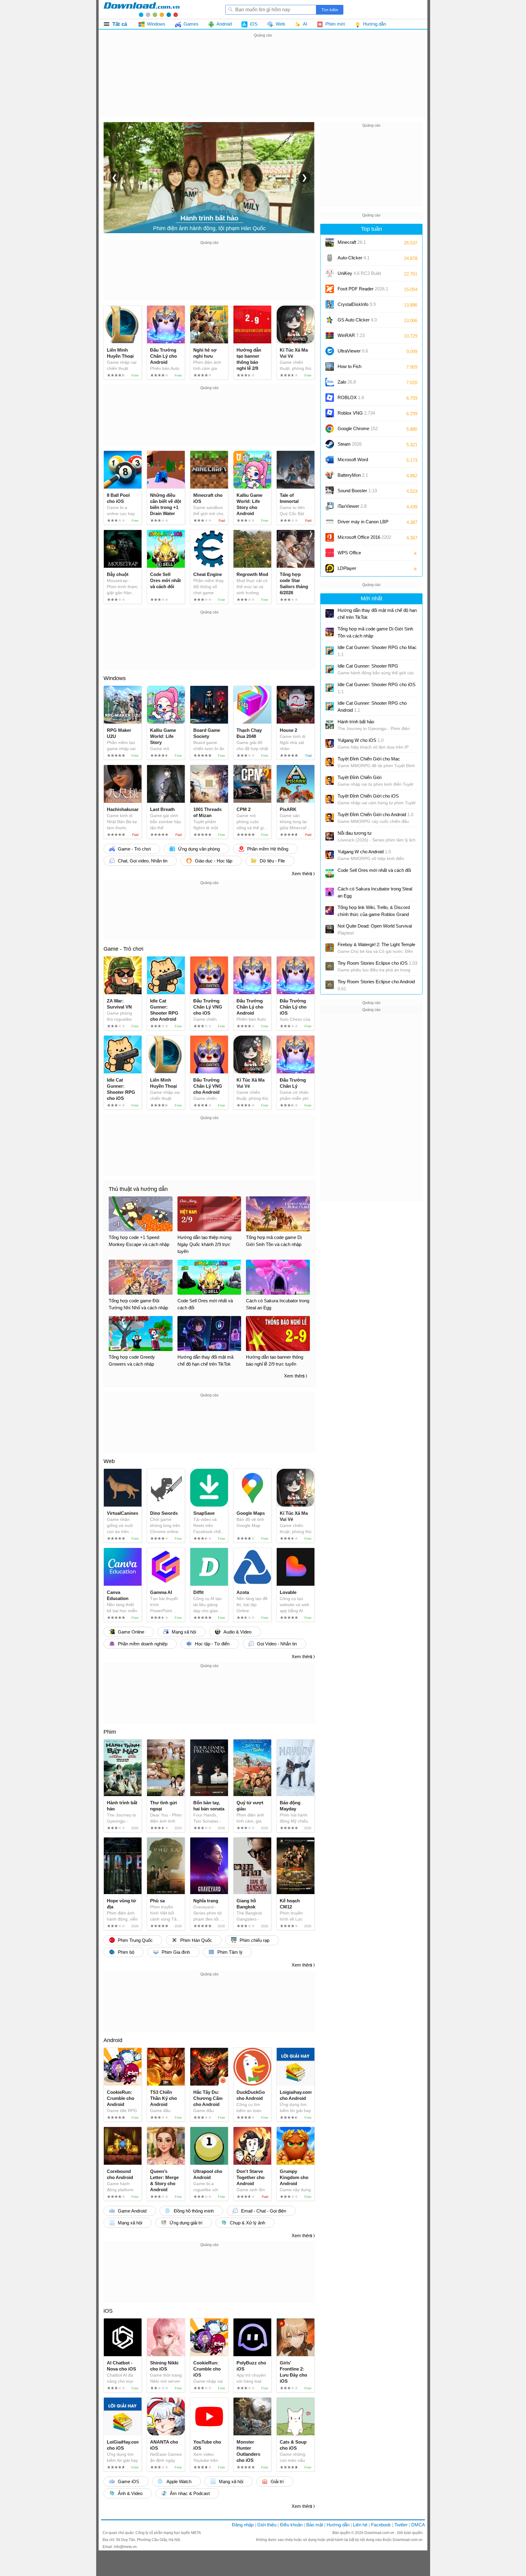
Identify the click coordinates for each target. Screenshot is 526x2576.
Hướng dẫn (338, 2525)
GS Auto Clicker (357, 320)
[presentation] (114, 177)
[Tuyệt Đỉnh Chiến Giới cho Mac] (330, 762)
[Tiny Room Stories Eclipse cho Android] (330, 985)
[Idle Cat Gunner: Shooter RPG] (330, 669)
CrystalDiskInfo (357, 304)
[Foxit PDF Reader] (330, 289)
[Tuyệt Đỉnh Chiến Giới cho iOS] (330, 799)
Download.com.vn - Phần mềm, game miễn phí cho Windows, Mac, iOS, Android (142, 9)
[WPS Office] (330, 553)
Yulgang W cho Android (364, 852)
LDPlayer (347, 568)
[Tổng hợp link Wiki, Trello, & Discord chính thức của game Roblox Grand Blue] (330, 911)
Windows (115, 678)
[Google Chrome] (330, 429)
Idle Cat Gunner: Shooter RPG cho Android (372, 707)
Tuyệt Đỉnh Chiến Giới (359, 777)
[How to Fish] (330, 367)
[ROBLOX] (330, 398)
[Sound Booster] (330, 491)
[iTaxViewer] (330, 506)
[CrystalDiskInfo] (330, 304)
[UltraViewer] (330, 351)
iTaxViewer (352, 506)
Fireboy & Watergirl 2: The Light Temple (376, 944)
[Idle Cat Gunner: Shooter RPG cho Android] (330, 706)
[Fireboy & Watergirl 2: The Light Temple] (330, 948)
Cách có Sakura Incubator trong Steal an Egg (375, 892)
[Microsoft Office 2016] (330, 537)
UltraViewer (353, 351)
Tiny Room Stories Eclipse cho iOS (377, 963)
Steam (350, 444)
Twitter (401, 2525)
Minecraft (352, 242)
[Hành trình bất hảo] (330, 725)
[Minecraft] (330, 242)
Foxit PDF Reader (363, 289)
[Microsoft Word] (330, 460)
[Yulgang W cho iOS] (330, 743)
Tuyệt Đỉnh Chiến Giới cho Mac (369, 759)
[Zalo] (330, 382)
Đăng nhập (243, 2525)
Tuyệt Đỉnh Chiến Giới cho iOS (368, 796)
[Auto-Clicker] (330, 258)
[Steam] (330, 444)
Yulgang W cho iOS (361, 740)
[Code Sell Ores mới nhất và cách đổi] (330, 873)
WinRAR (351, 335)
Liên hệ (360, 2525)
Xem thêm (302, 874)
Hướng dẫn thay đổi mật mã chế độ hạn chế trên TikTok (377, 614)
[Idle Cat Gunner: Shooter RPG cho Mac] (330, 651)
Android (113, 2040)
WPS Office (349, 553)
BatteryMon (353, 475)
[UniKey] (330, 273)
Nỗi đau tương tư (355, 833)
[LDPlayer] (330, 568)
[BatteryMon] (330, 475)
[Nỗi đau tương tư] (330, 836)
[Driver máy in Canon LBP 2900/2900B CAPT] (330, 522)
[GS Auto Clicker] (330, 320)
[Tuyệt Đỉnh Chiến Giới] (330, 781)
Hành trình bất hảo (356, 722)
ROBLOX (351, 397)
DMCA (418, 2525)
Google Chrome (358, 428)
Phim (110, 1732)
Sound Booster (357, 491)
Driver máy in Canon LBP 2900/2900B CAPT (363, 524)
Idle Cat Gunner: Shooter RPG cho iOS (377, 688)
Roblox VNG (356, 413)
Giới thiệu (267, 2525)
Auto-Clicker (354, 258)
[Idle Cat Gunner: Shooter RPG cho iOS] (330, 688)
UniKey (359, 275)
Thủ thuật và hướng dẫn (138, 1189)
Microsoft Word (359, 462)
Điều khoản (291, 2525)
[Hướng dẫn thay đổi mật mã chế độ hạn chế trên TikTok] (330, 613)
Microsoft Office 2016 (364, 539)
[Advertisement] (263, 82)
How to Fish (349, 366)
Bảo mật (315, 2525)
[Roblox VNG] (330, 413)
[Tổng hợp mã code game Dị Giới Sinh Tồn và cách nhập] (330, 632)
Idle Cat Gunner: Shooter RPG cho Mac (377, 651)
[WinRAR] (330, 335)
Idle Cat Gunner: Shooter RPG (368, 666)
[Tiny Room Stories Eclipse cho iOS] (330, 966)
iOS (108, 2311)
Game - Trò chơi (123, 949)
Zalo (347, 382)
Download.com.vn (380, 2533)
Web (109, 1461)
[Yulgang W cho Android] (330, 855)
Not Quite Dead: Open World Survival (375, 929)
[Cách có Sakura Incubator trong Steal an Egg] (330, 892)
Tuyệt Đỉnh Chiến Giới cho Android (375, 814)
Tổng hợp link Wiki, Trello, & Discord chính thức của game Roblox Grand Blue (374, 911)
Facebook (381, 2525)
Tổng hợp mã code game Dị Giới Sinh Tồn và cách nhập (375, 632)
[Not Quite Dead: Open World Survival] (330, 929)
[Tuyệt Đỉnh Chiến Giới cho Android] (330, 818)
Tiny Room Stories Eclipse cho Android (376, 985)
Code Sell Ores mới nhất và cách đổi (374, 870)
